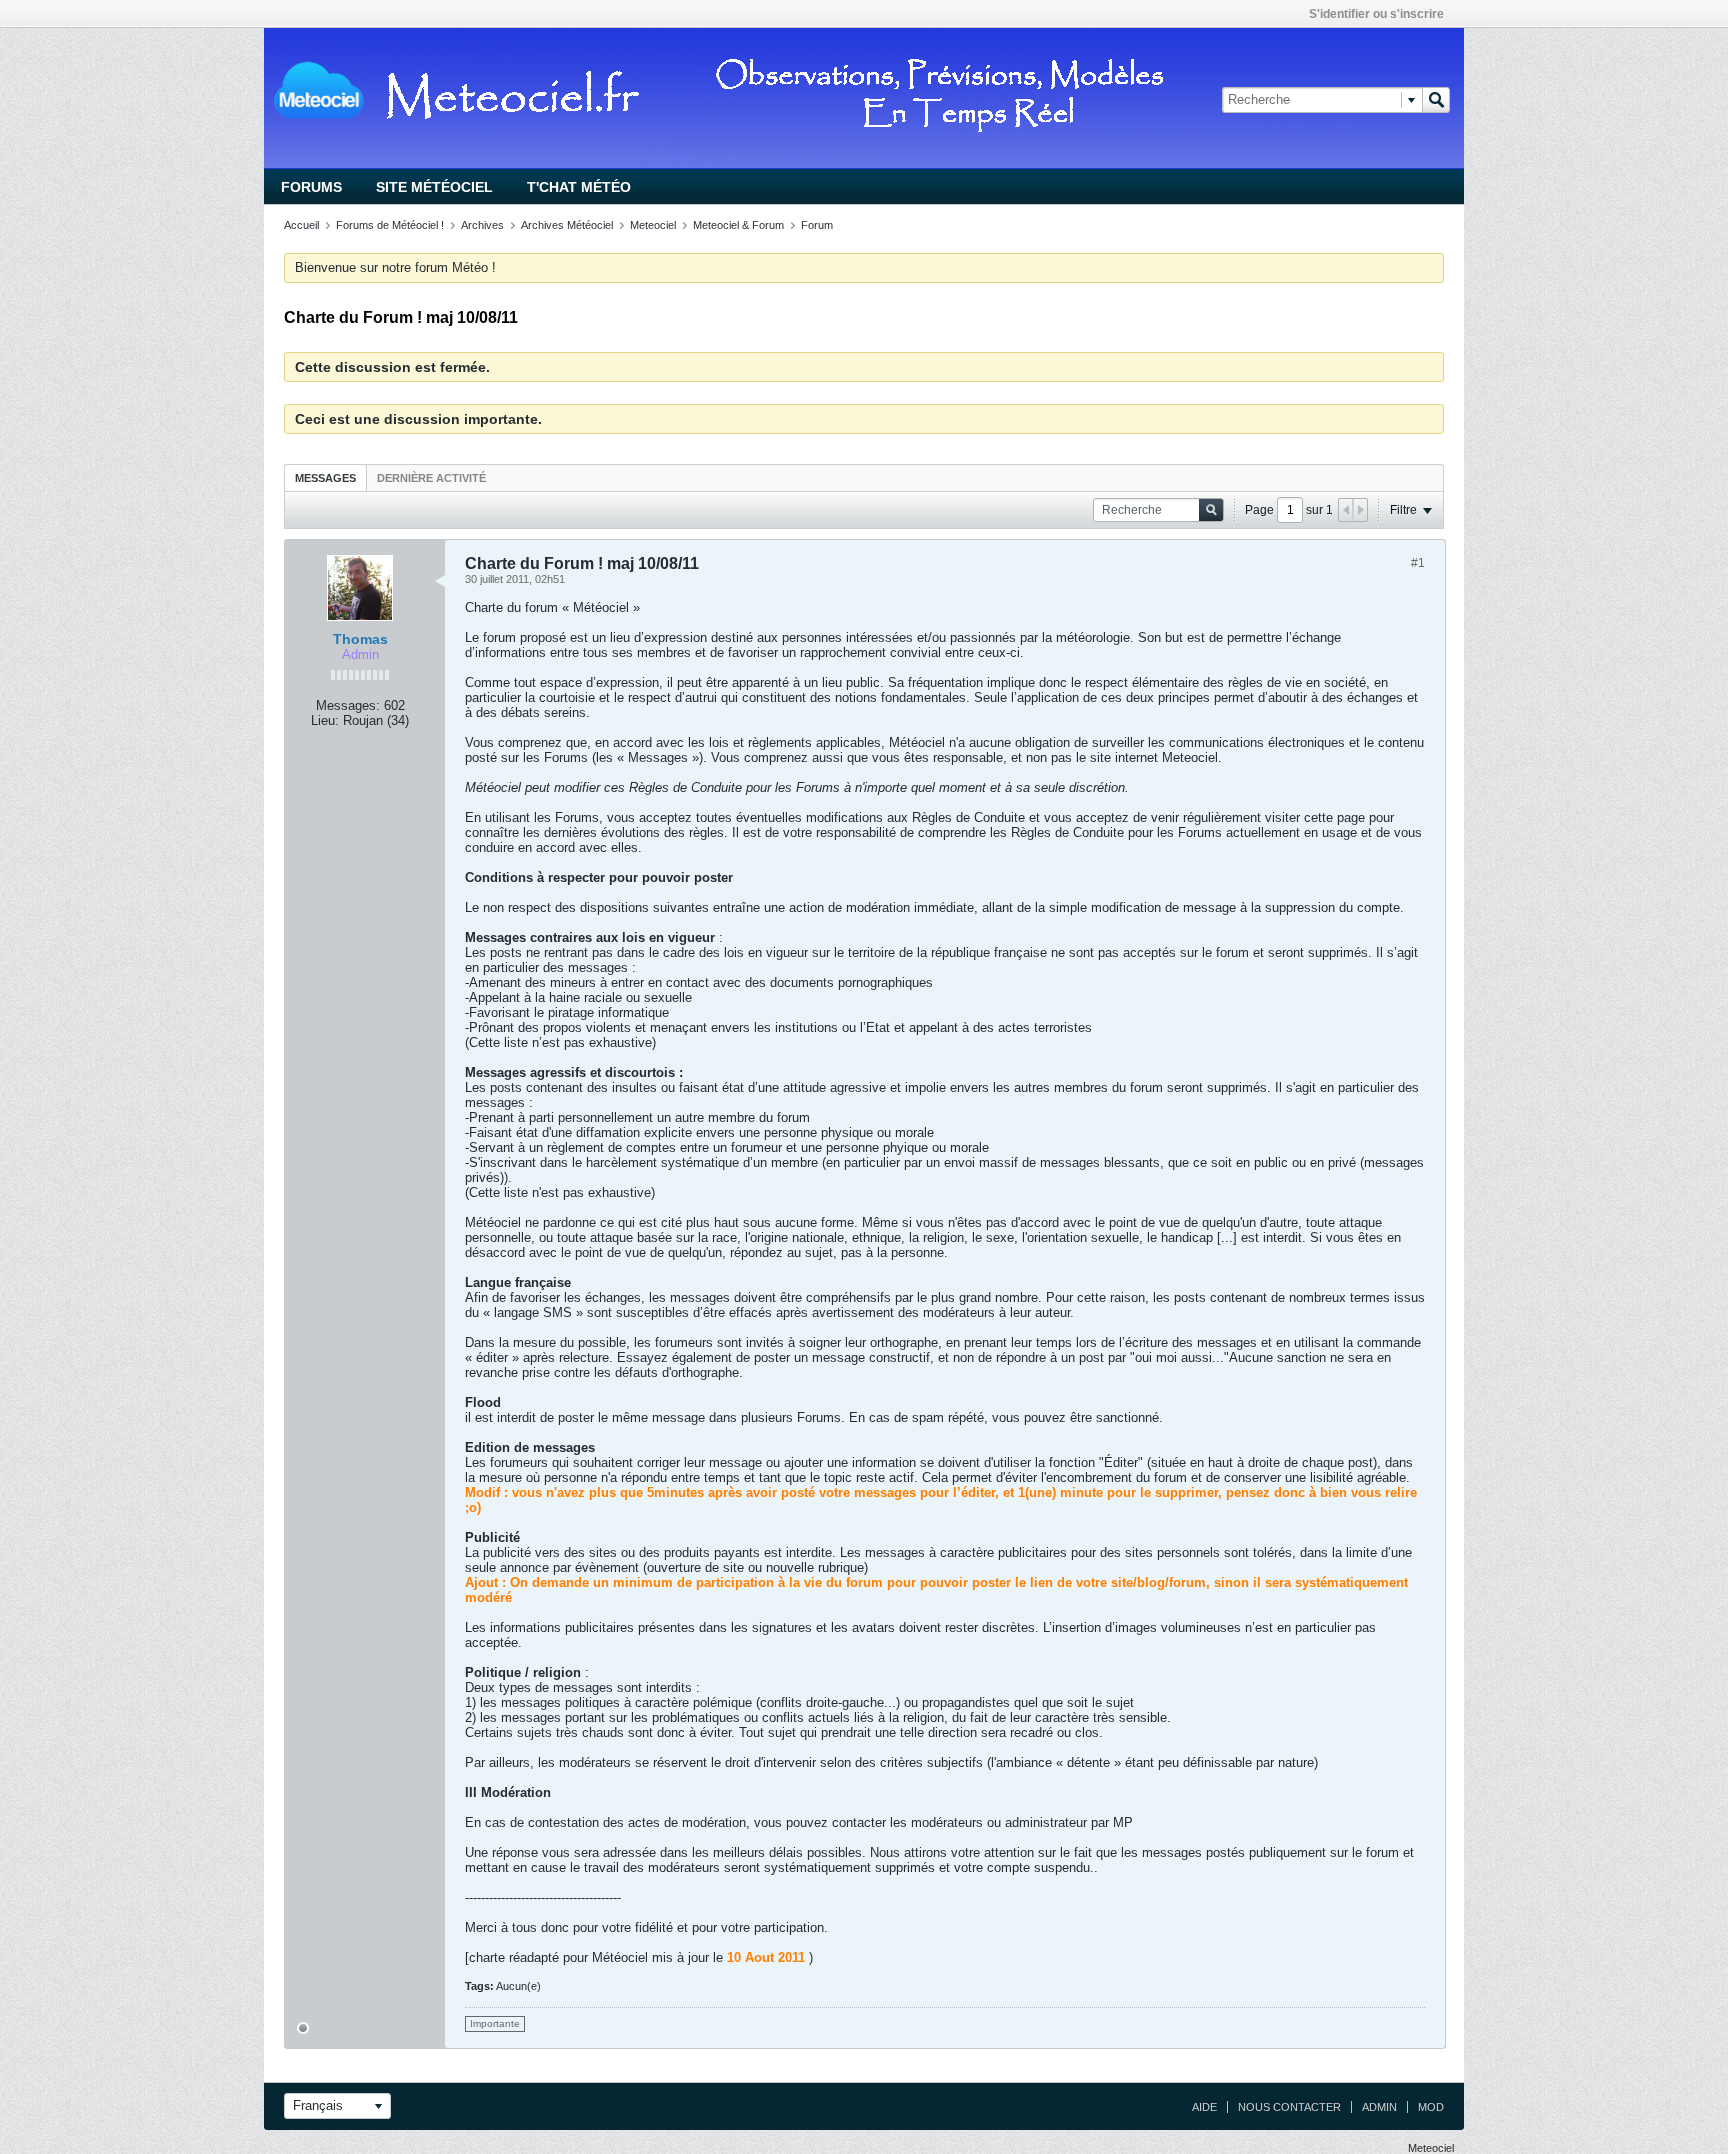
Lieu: (325, 720)
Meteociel (653, 225)
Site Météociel (434, 187)
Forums (311, 187)
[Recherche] (1436, 100)
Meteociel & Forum (738, 225)
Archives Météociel (567, 225)
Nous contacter (1289, 2107)
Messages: (348, 705)
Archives (482, 225)
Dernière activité (431, 478)
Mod (1431, 2107)
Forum (817, 225)
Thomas (360, 639)
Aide (1204, 2107)
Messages (325, 478)
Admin (1379, 2107)
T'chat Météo (579, 187)
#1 (1418, 563)
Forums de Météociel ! (390, 225)
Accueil (301, 225)
